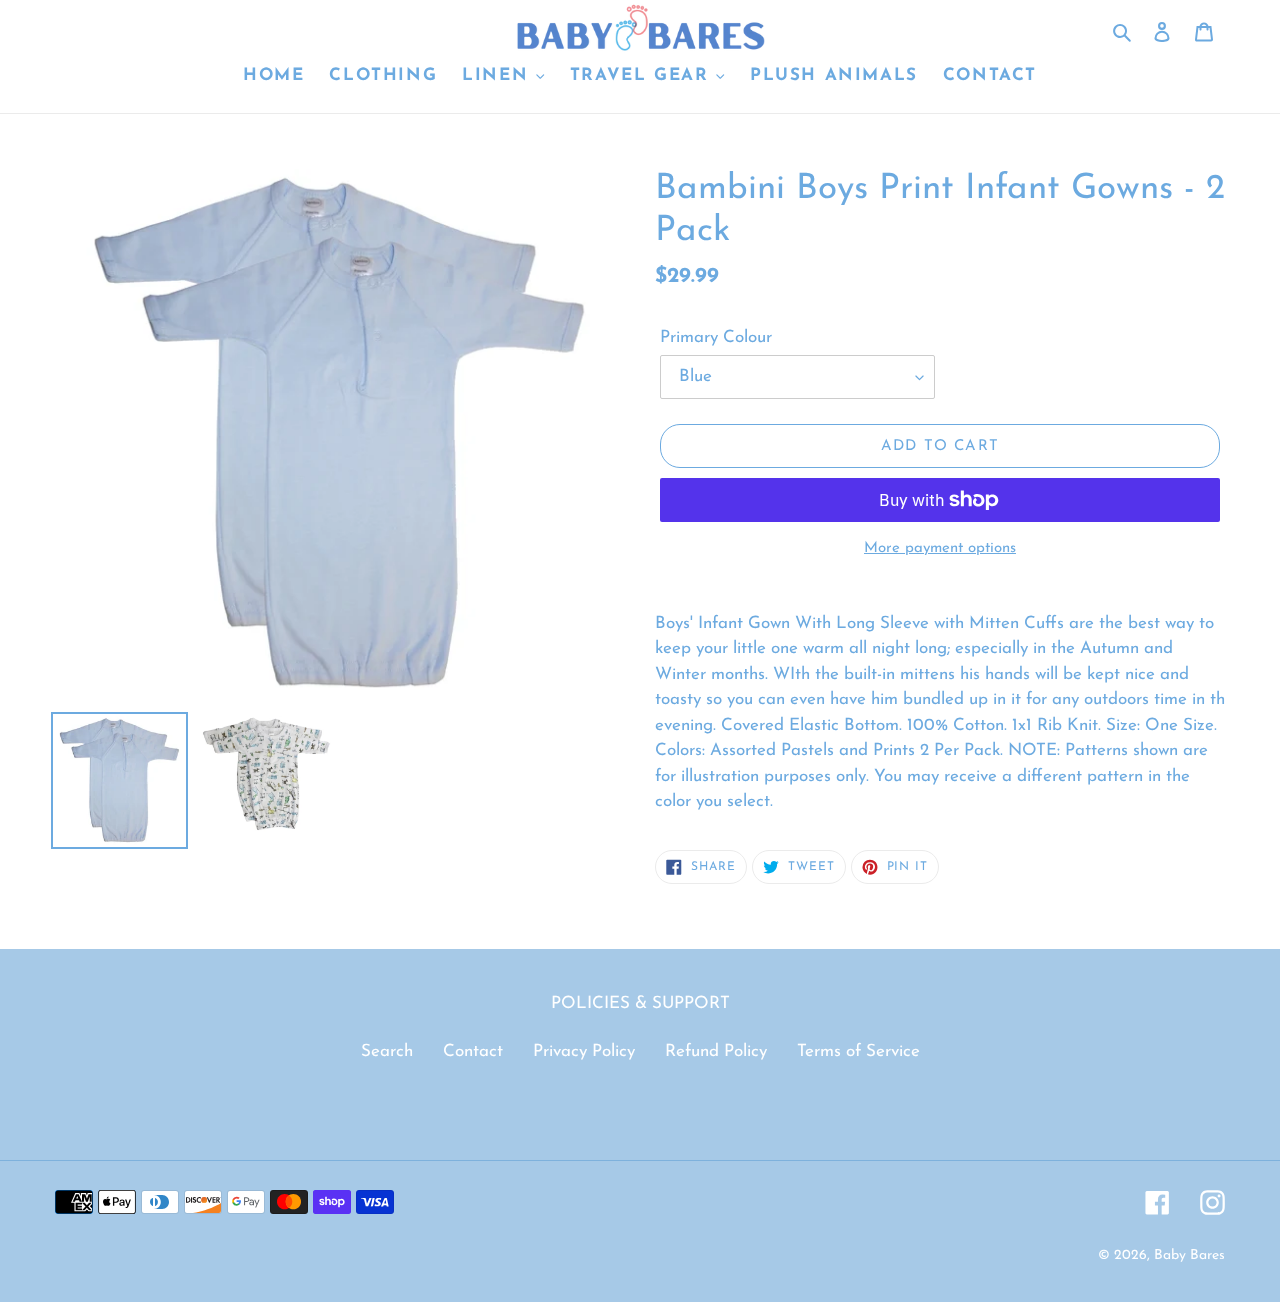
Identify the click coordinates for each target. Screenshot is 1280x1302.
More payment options (940, 548)
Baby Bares (1189, 1255)
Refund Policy (716, 1051)
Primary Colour (716, 337)
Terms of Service (858, 1051)
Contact (473, 1051)
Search (387, 1051)
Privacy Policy (584, 1051)
